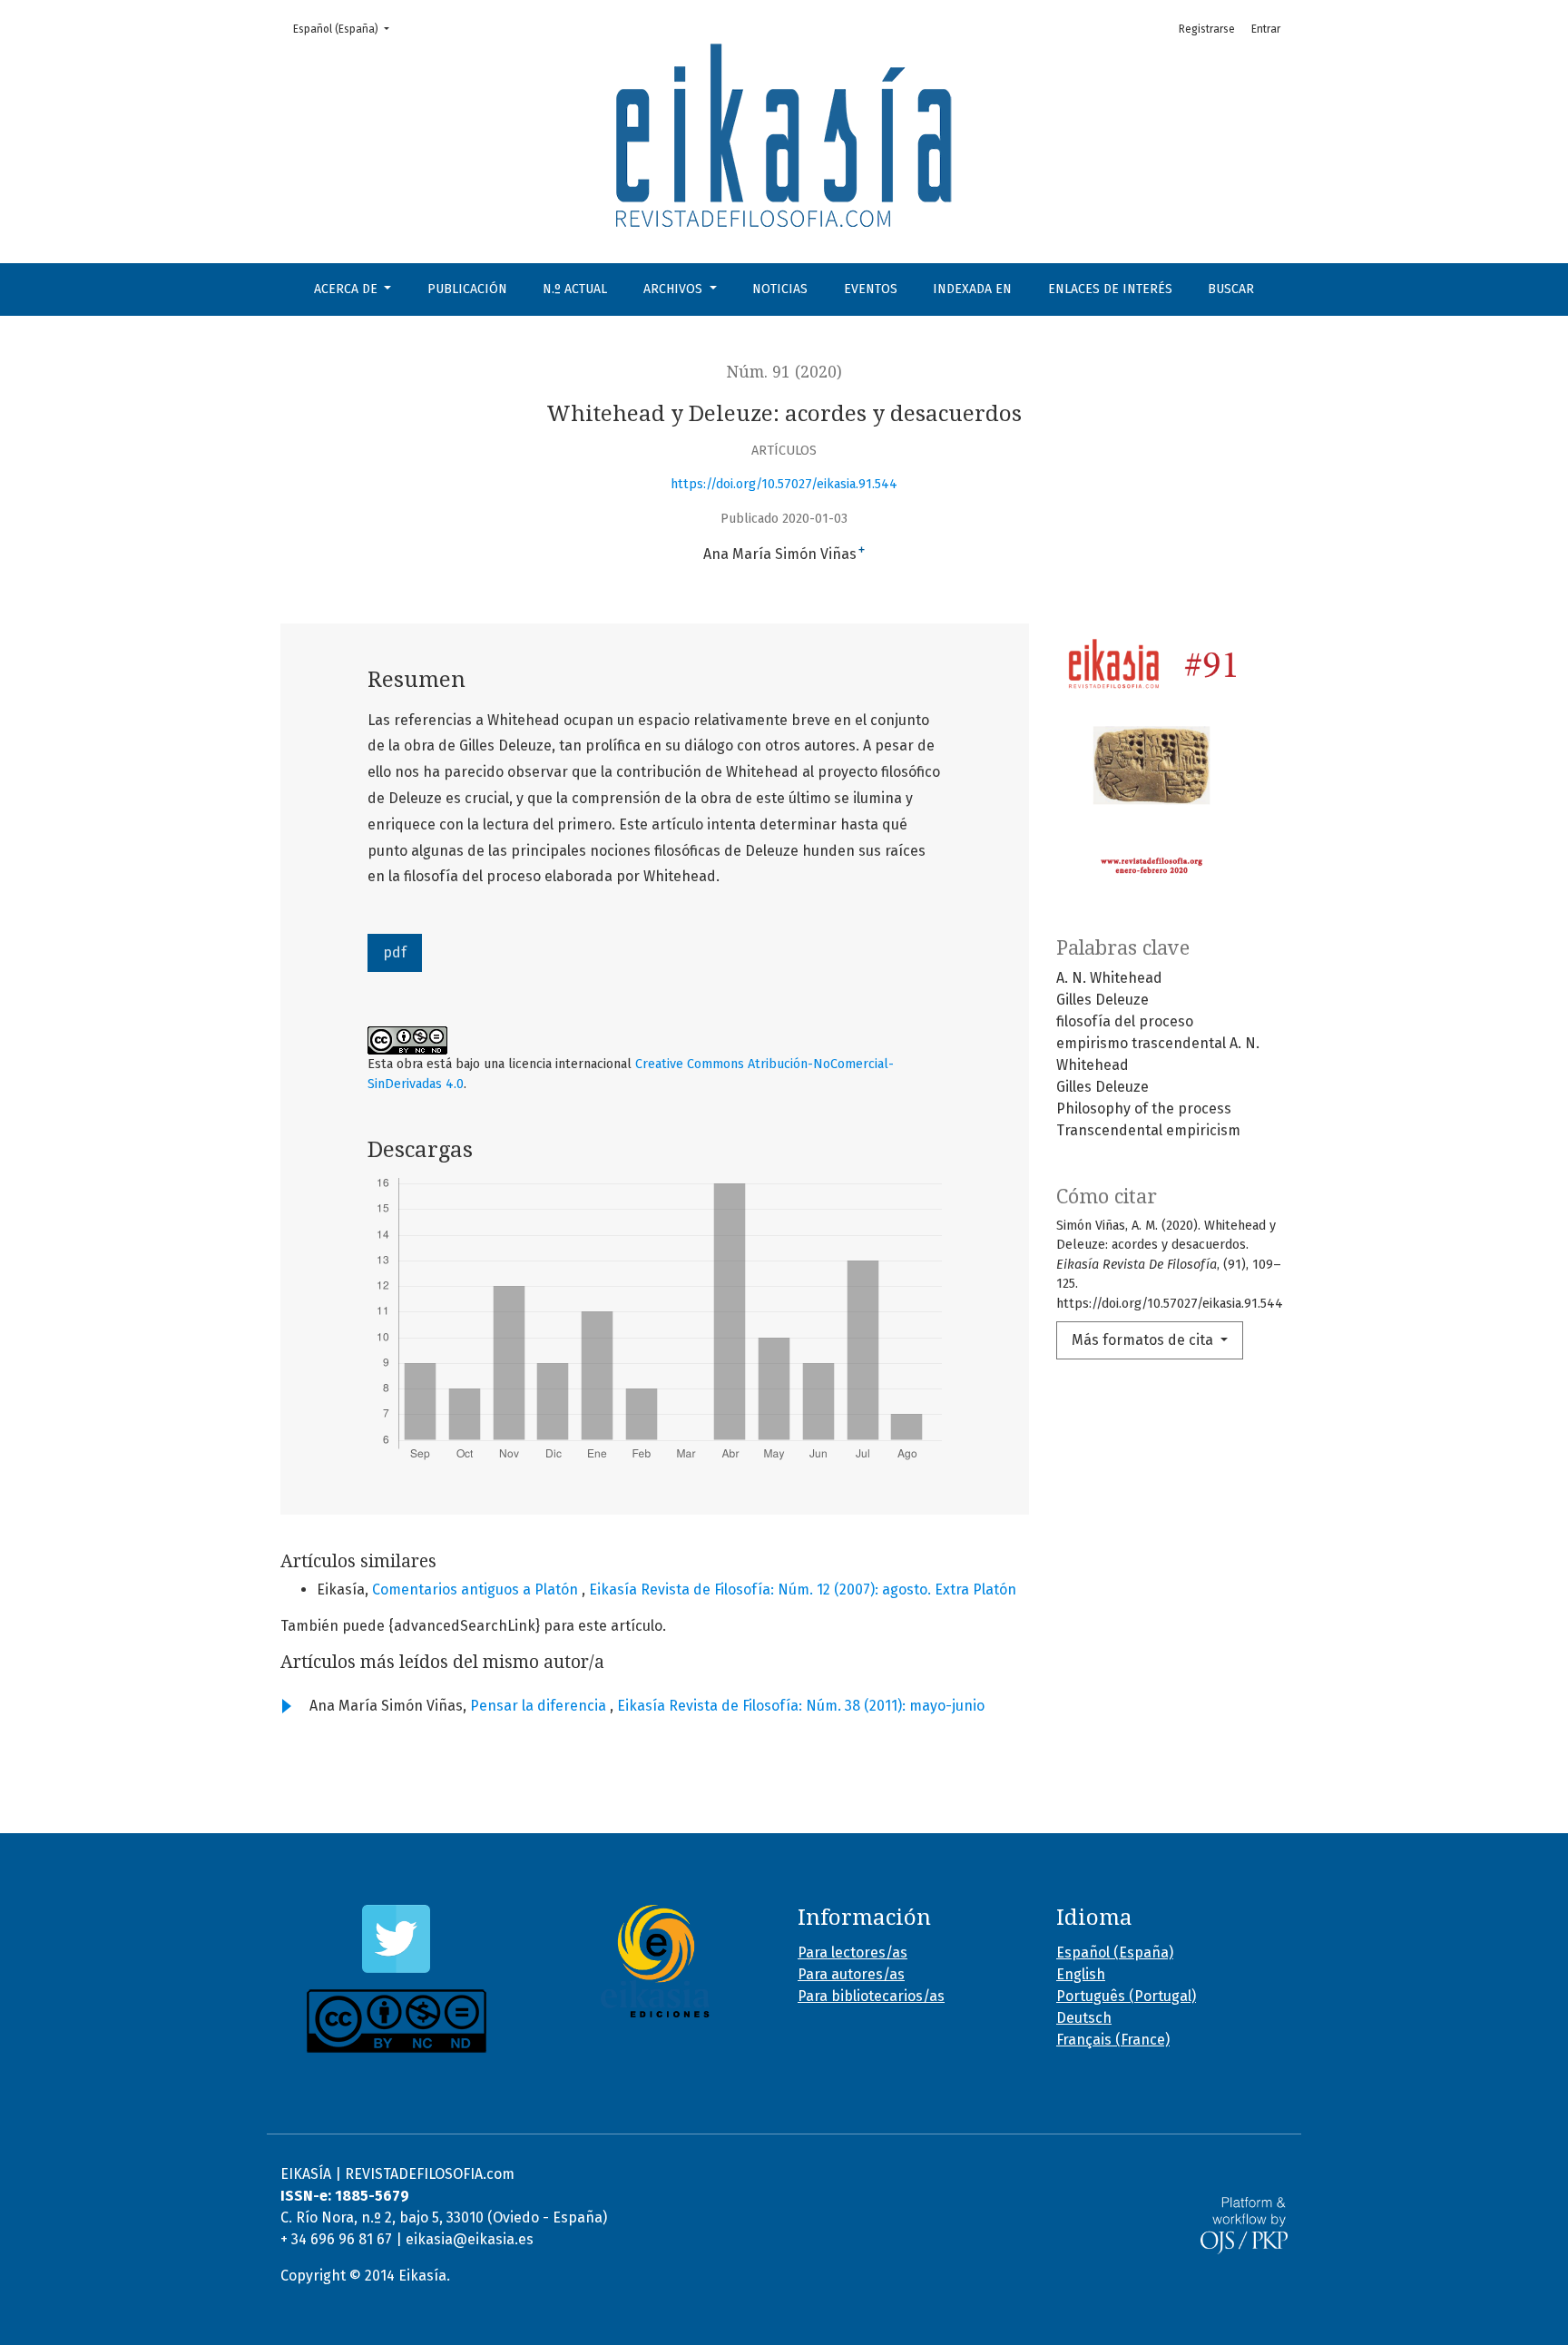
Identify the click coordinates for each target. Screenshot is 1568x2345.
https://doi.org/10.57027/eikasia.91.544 (784, 484)
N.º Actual (575, 289)
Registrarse (1207, 29)
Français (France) (1113, 2040)
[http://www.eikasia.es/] (655, 1961)
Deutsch (1084, 2018)
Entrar (1266, 29)
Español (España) (347, 29)
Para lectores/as (853, 1953)
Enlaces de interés (1110, 289)
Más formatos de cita (1144, 1340)
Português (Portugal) (1126, 1996)
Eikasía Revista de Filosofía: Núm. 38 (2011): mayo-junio (801, 1706)
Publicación (467, 289)
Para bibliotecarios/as (871, 1996)
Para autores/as (851, 1974)
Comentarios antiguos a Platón (477, 1589)
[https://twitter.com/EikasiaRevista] (396, 1939)
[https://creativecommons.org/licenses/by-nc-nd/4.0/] (396, 2021)
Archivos (675, 289)
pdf (395, 952)
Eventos (871, 289)
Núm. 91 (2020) (784, 372)
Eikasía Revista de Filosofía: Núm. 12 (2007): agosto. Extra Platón (803, 1589)
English (1081, 1974)
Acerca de (348, 289)
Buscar (1231, 289)
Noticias (780, 289)
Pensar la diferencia (540, 1706)
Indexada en (972, 289)
